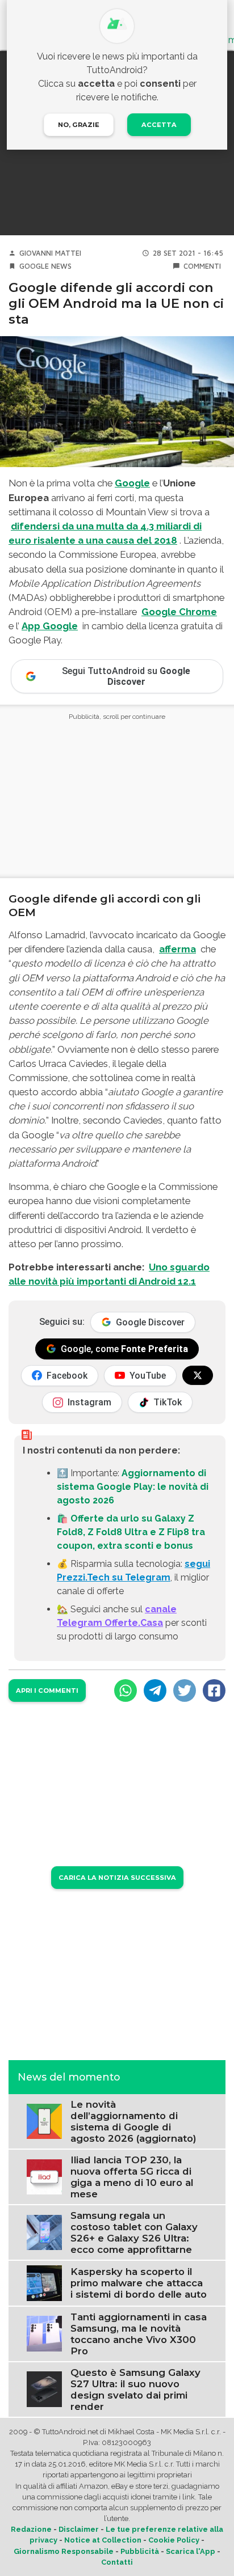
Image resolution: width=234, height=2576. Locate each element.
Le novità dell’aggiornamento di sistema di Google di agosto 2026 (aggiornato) (133, 2121)
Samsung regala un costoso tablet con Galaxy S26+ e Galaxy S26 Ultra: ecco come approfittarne (134, 2232)
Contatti (117, 2562)
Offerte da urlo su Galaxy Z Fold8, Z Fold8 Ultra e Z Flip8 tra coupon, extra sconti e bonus (131, 1532)
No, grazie (79, 125)
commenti (202, 266)
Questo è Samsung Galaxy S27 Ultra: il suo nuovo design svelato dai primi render (135, 2389)
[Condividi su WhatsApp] (126, 1690)
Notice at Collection (103, 2540)
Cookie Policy (174, 2540)
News (61, 266)
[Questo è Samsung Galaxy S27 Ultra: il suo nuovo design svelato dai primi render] (44, 2389)
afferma (177, 949)
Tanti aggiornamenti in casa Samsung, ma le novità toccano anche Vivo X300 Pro (139, 2334)
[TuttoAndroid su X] (198, 1375)
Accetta (159, 125)
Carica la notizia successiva (117, 1878)
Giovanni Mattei (50, 253)
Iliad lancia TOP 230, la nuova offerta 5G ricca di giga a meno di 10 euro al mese (132, 2177)
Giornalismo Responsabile (64, 2551)
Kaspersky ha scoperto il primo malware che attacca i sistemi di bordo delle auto (139, 2283)
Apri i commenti (47, 1690)
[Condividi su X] (185, 1690)
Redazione (31, 2529)
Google (34, 266)
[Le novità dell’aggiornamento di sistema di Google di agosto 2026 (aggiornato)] (44, 2121)
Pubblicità (140, 2551)
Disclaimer (79, 2529)
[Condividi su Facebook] (214, 1690)
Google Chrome (179, 612)
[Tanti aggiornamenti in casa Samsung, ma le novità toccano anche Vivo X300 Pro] (44, 2333)
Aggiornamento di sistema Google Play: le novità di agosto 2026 (133, 1487)
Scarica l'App (191, 2551)
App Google (50, 626)
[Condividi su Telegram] (155, 1690)
